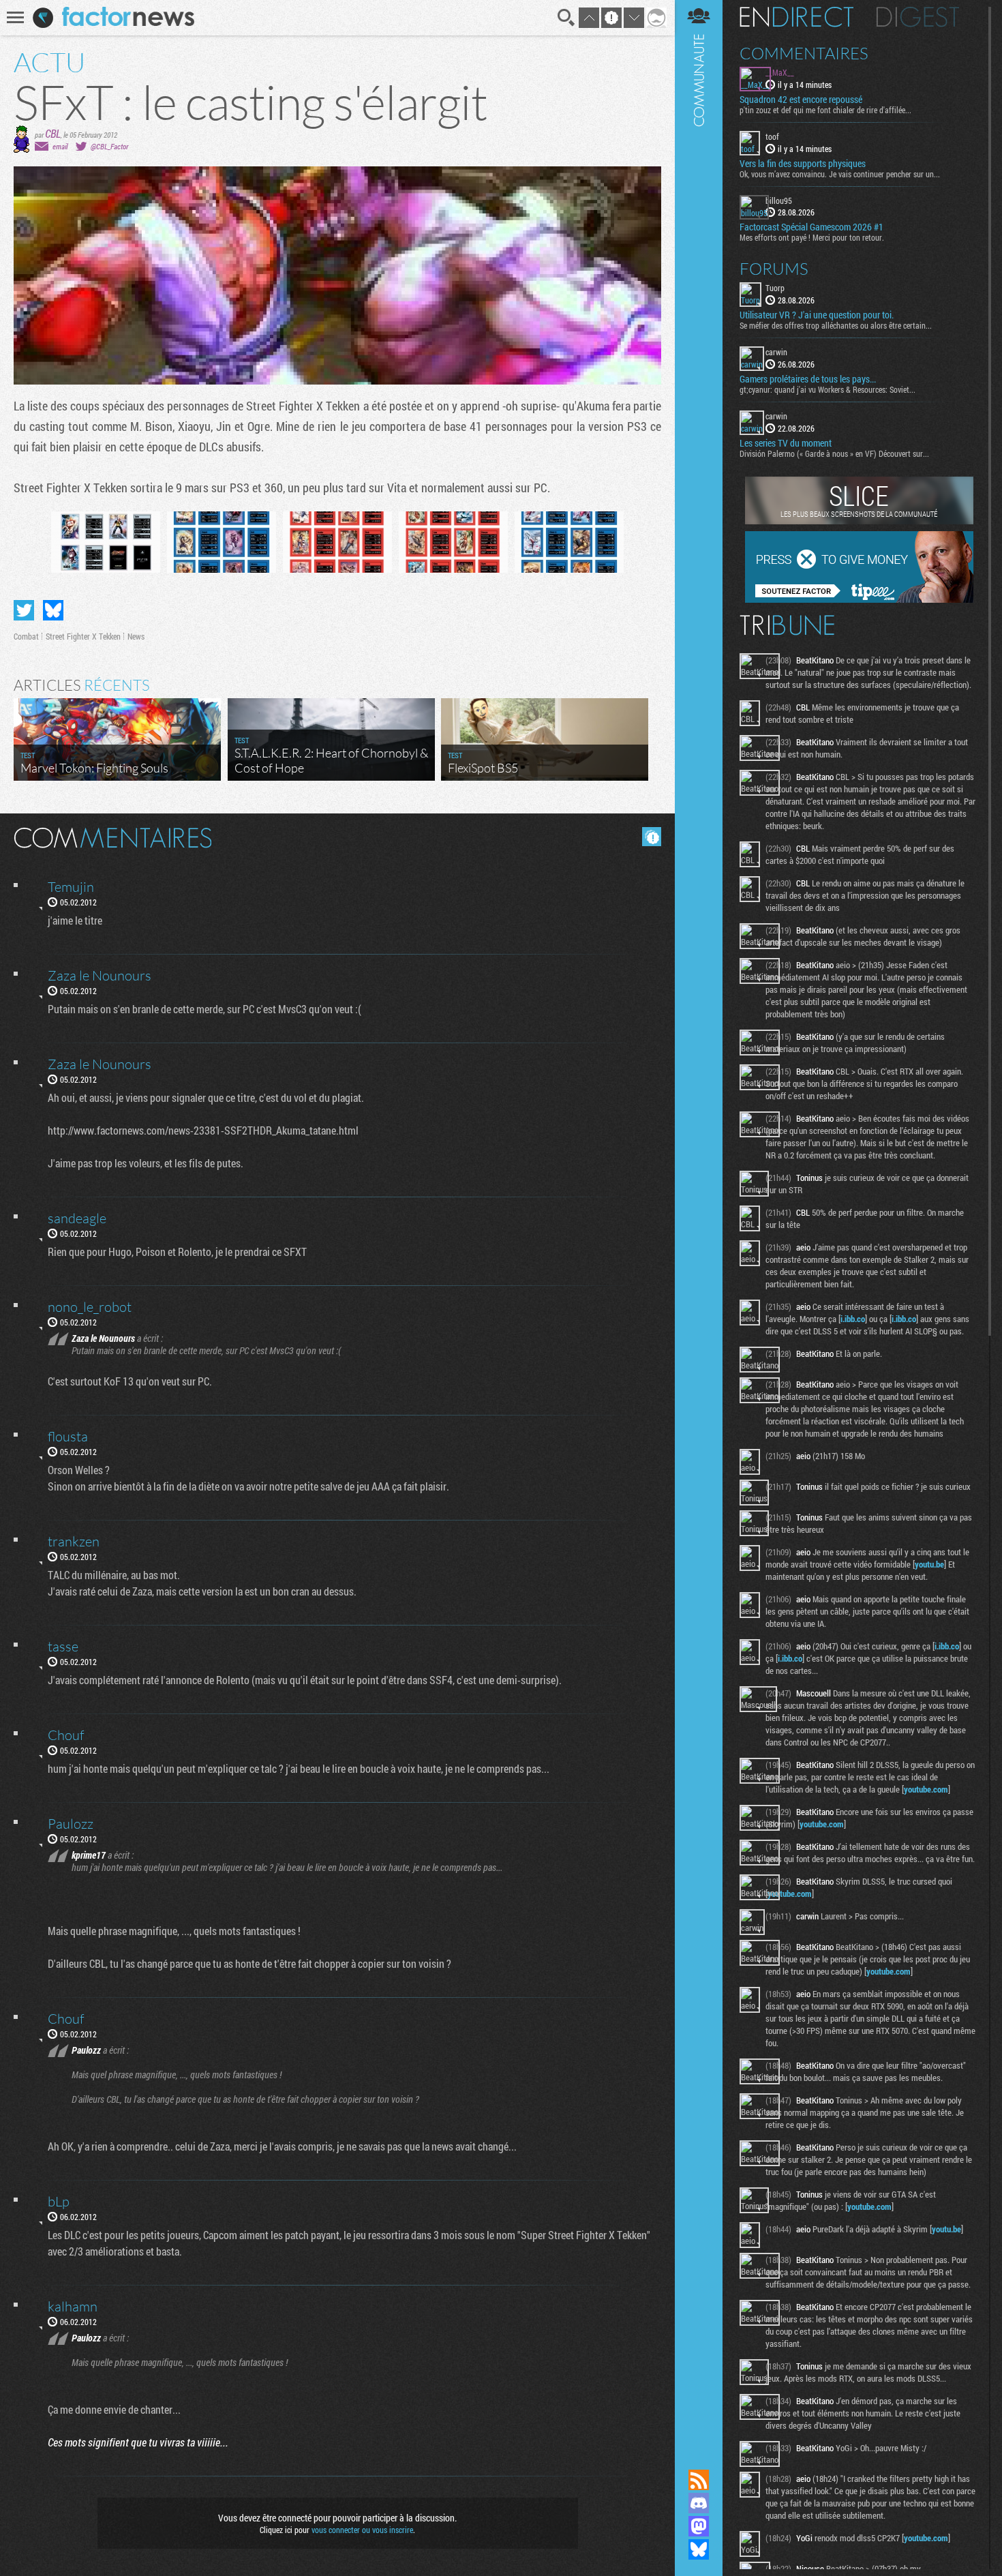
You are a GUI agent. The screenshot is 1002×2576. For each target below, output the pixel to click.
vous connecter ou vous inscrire (362, 2530)
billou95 (779, 200)
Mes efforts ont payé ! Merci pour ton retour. (812, 237)
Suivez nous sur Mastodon (699, 2526)
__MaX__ (780, 72)
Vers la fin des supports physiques (803, 164)
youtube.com (926, 1789)
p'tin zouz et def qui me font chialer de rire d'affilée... (825, 110)
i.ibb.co (853, 1319)
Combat (26, 636)
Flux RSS (699, 2480)
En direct (796, 17)
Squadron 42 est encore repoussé (801, 100)
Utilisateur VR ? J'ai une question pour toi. (817, 315)
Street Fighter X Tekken (83, 636)
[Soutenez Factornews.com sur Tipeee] (859, 599)
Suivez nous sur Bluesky (699, 2549)
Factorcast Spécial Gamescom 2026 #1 (811, 227)
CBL (53, 133)
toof (772, 136)
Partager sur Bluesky (53, 610)
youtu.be (929, 1564)
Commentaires (804, 53)
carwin (776, 352)
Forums (774, 269)
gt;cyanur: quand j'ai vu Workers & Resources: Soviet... (828, 389)
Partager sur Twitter (24, 610)
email (60, 146)
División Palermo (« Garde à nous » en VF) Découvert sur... (834, 453)
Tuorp (775, 288)
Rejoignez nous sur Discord (699, 2503)
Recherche (566, 18)
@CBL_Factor (109, 146)
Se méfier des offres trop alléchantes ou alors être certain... (836, 325)
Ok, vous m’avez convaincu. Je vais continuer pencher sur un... (840, 174)
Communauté (699, 1222)
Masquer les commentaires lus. (652, 837)
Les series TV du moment (786, 443)
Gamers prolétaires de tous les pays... (808, 379)
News (136, 636)
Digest (918, 17)
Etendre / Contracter (699, 2457)
